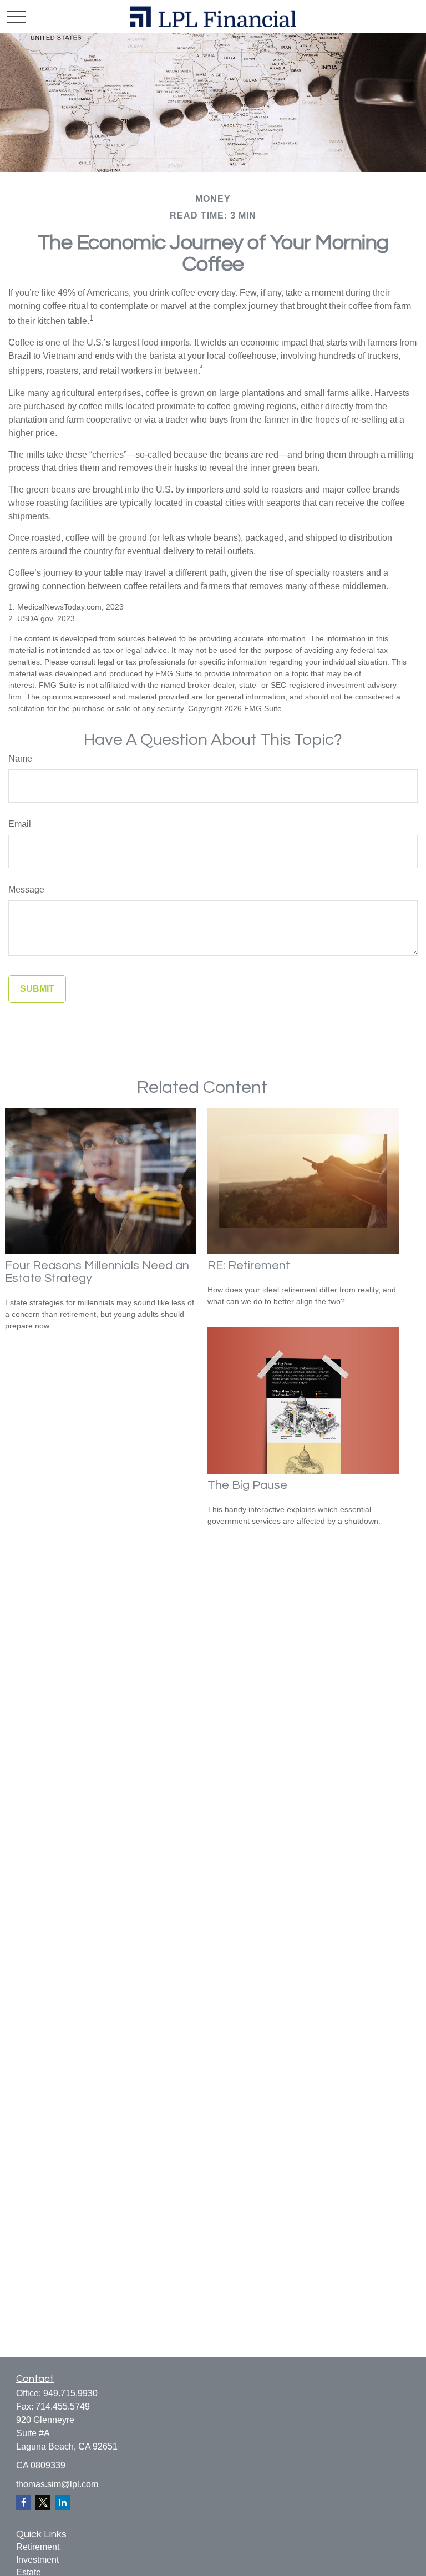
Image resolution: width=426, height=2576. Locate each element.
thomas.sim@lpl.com (57, 2484)
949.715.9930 (70, 2393)
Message (26, 889)
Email (20, 824)
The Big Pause (247, 1485)
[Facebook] (24, 2503)
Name (20, 759)
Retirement (38, 2547)
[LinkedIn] (62, 2503)
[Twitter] (43, 2503)
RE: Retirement (249, 1266)
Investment (37, 2560)
